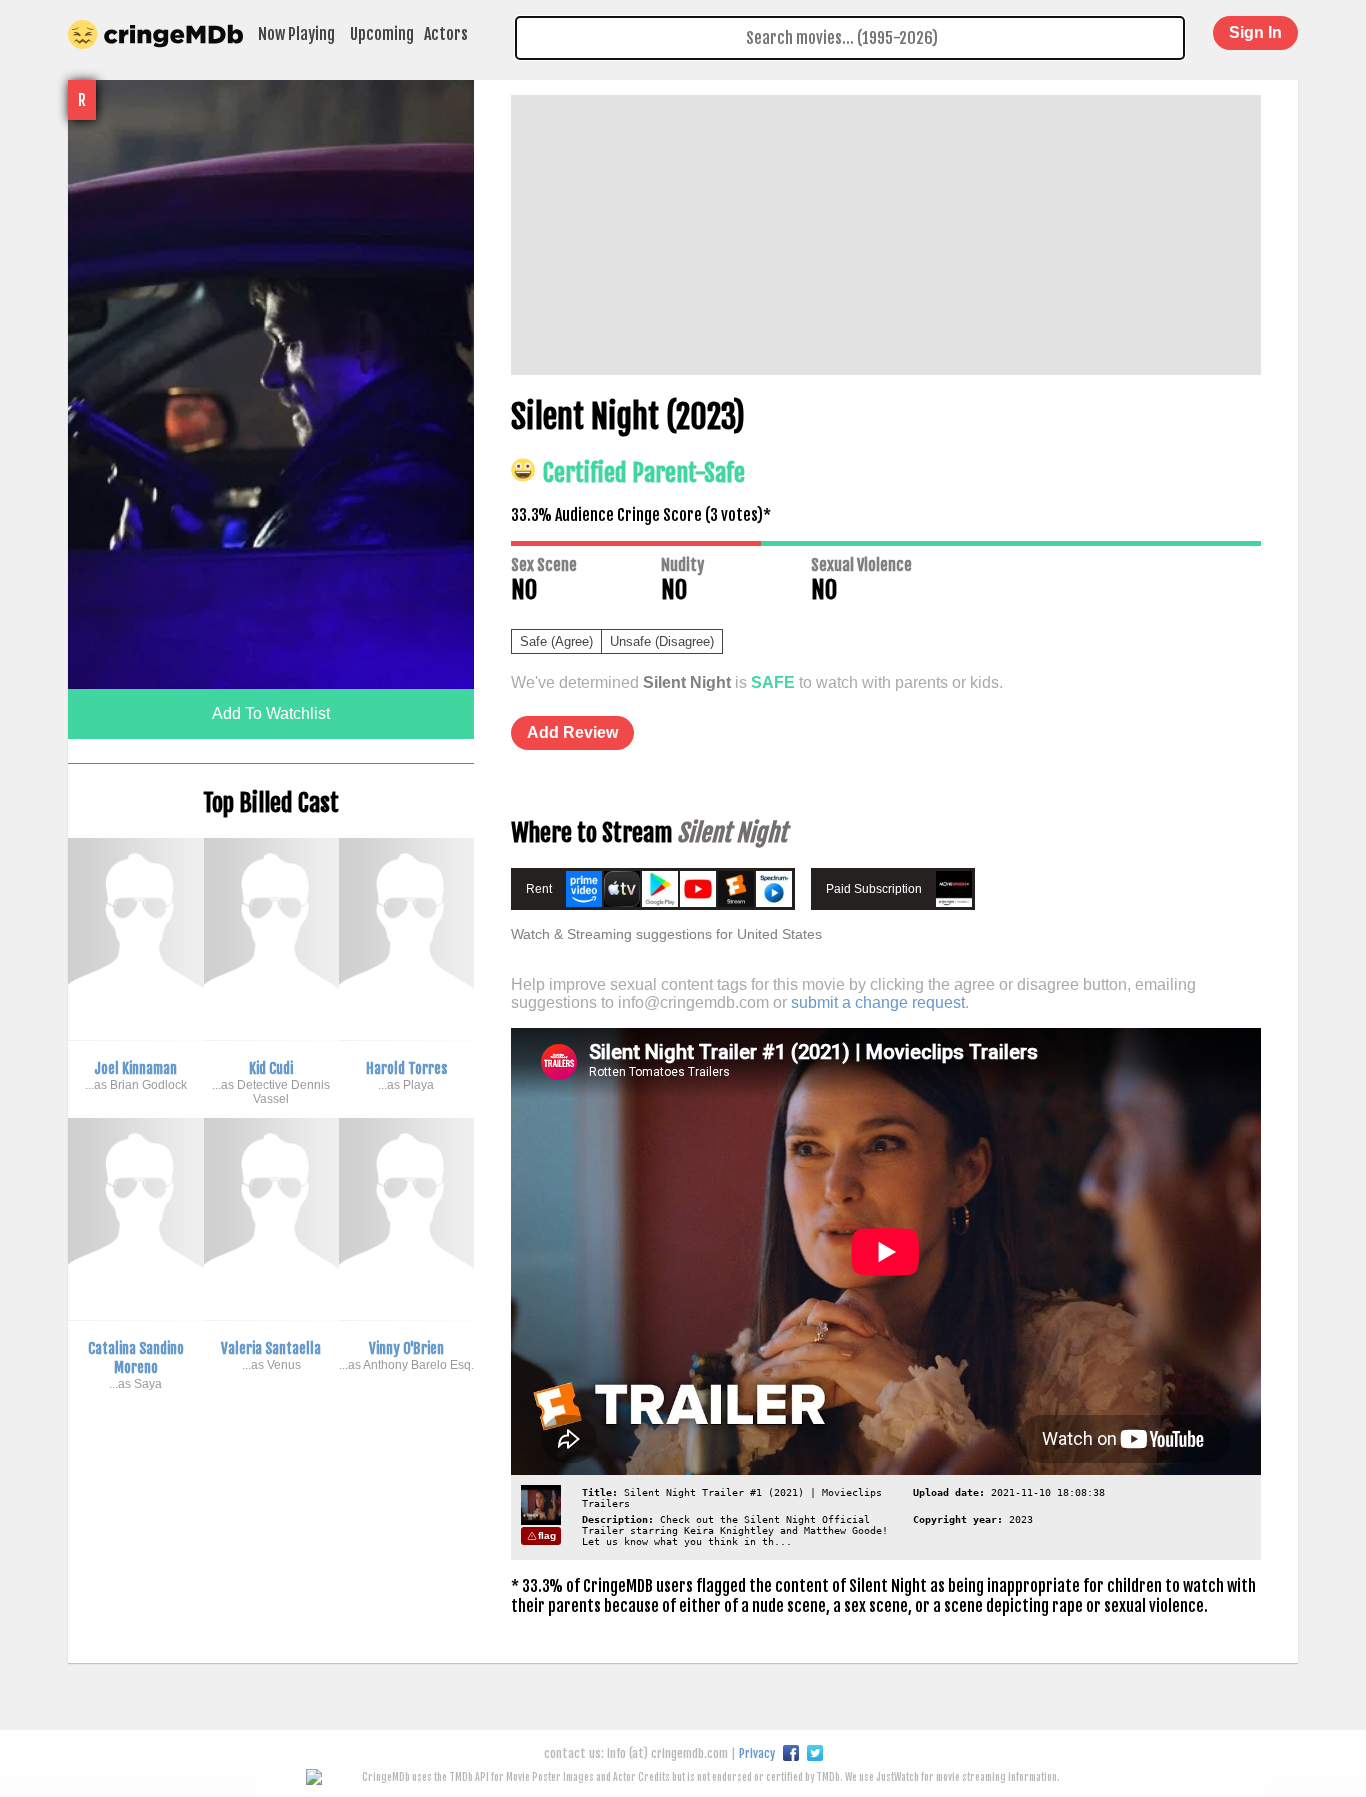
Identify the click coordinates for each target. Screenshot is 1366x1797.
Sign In (1255, 32)
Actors (446, 34)
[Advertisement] (886, 235)
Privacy (757, 1753)
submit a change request (878, 1002)
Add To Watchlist (271, 713)
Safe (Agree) (556, 641)
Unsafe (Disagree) (662, 641)
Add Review (572, 732)
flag (547, 1535)
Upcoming (382, 34)
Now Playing (296, 34)
